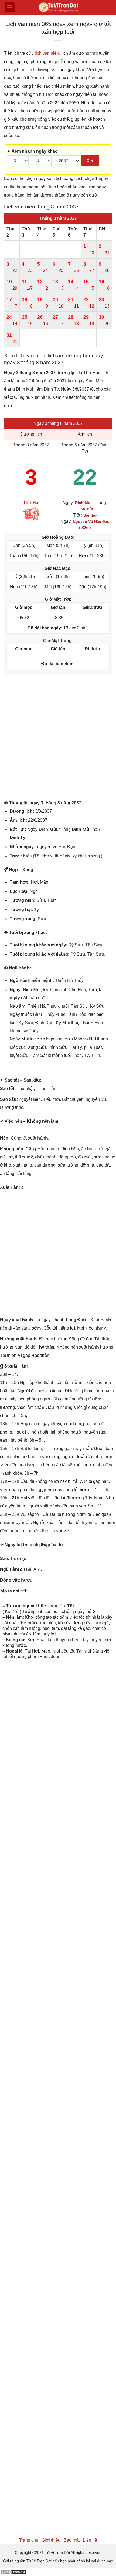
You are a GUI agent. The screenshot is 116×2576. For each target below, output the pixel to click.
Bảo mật (72, 2540)
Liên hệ (90, 2540)
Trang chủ (29, 2540)
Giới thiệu (51, 2540)
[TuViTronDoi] (58, 7)
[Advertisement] (58, 739)
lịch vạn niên (47, 53)
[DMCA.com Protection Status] (13, 2572)
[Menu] (10, 7)
